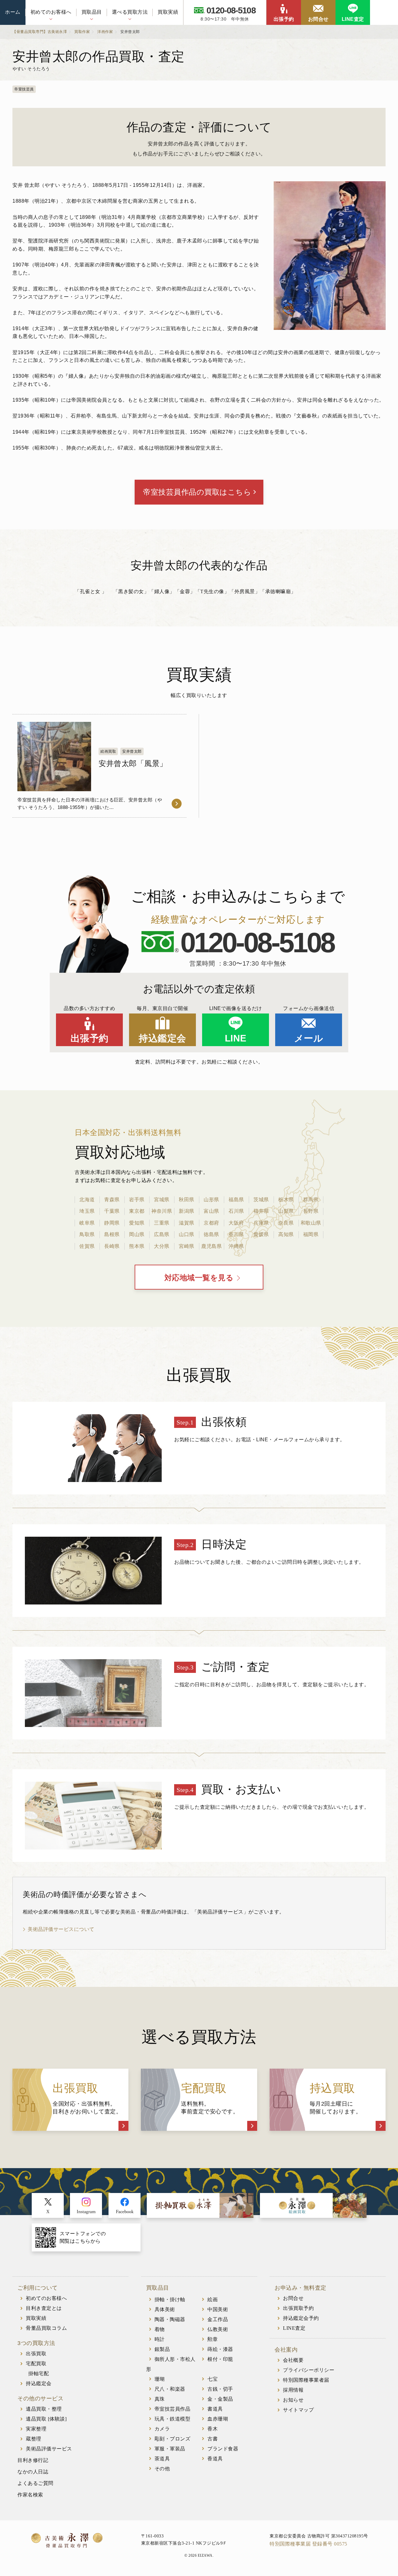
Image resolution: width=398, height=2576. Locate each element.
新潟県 (187, 1211)
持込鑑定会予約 (301, 2318)
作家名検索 (30, 2495)
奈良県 (286, 1223)
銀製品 (162, 2349)
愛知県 (137, 1223)
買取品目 (92, 12)
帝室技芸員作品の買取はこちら (197, 492)
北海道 (87, 1200)
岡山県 (137, 1234)
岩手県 (137, 1200)
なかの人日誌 (33, 2472)
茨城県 (261, 1200)
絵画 (213, 2299)
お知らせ (293, 2400)
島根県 (112, 1234)
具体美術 (165, 2309)
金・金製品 (220, 2399)
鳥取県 (87, 1234)
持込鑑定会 (162, 1038)
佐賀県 (87, 1246)
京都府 (211, 1223)
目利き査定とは (44, 2308)
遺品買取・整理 (44, 2409)
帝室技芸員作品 (173, 2409)
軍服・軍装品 (170, 2449)
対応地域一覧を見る (199, 1278)
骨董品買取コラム (46, 2328)
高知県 (286, 1234)
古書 (213, 2439)
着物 (160, 2329)
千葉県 (112, 1211)
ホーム (13, 12)
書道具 (215, 2409)
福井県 (261, 1211)
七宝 (213, 2379)
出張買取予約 (298, 2308)
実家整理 (36, 2429)
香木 (213, 2429)
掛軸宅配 (39, 2373)
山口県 (187, 1234)
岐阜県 (87, 1223)
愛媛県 (261, 1234)
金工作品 (218, 2319)
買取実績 (168, 12)
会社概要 (293, 2360)
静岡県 (112, 1223)
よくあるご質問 (35, 2483)
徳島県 (211, 1234)
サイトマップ (298, 2410)
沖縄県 (236, 1246)
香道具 (215, 2459)
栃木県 (286, 1200)
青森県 (112, 1200)
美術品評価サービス (49, 2449)
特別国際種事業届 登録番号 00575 (308, 2544)
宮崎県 (187, 1246)
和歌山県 (311, 1223)
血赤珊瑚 (218, 2419)
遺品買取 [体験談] (46, 2419)
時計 (160, 2339)
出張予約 (284, 19)
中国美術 (218, 2309)
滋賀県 (187, 1223)
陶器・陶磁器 (170, 2319)
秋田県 (187, 1200)
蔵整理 (34, 2439)
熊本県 (137, 1246)
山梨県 (286, 1211)
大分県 (162, 1246)
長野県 (311, 1211)
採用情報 (293, 2390)
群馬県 (311, 1200)
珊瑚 (160, 2379)
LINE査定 (353, 19)
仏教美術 (218, 2329)
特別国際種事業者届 (306, 2380)
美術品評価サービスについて (61, 1929)
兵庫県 (261, 1223)
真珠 (160, 2399)
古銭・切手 (220, 2389)
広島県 (162, 1234)
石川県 (236, 1211)
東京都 (137, 1211)
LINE (236, 1038)
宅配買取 (36, 2364)
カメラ (162, 2429)
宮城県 (162, 1200)
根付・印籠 (220, 2359)
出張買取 (36, 2354)
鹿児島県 (211, 1246)
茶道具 (162, 2459)
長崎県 (112, 1246)
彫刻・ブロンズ (173, 2439)
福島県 (236, 1200)
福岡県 (311, 1234)
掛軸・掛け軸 (170, 2299)
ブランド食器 (223, 2449)
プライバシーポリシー (309, 2370)
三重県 (162, 1223)
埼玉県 (87, 1211)
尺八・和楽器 (170, 2389)
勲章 (213, 2339)
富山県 (211, 1211)
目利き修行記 (33, 2460)
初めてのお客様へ (51, 12)
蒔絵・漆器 (220, 2349)
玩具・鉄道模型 (173, 2419)
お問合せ (318, 19)
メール (309, 1038)
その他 (162, 2469)
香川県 (236, 1234)
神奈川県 (162, 1211)
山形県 (211, 1200)
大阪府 (236, 1223)
